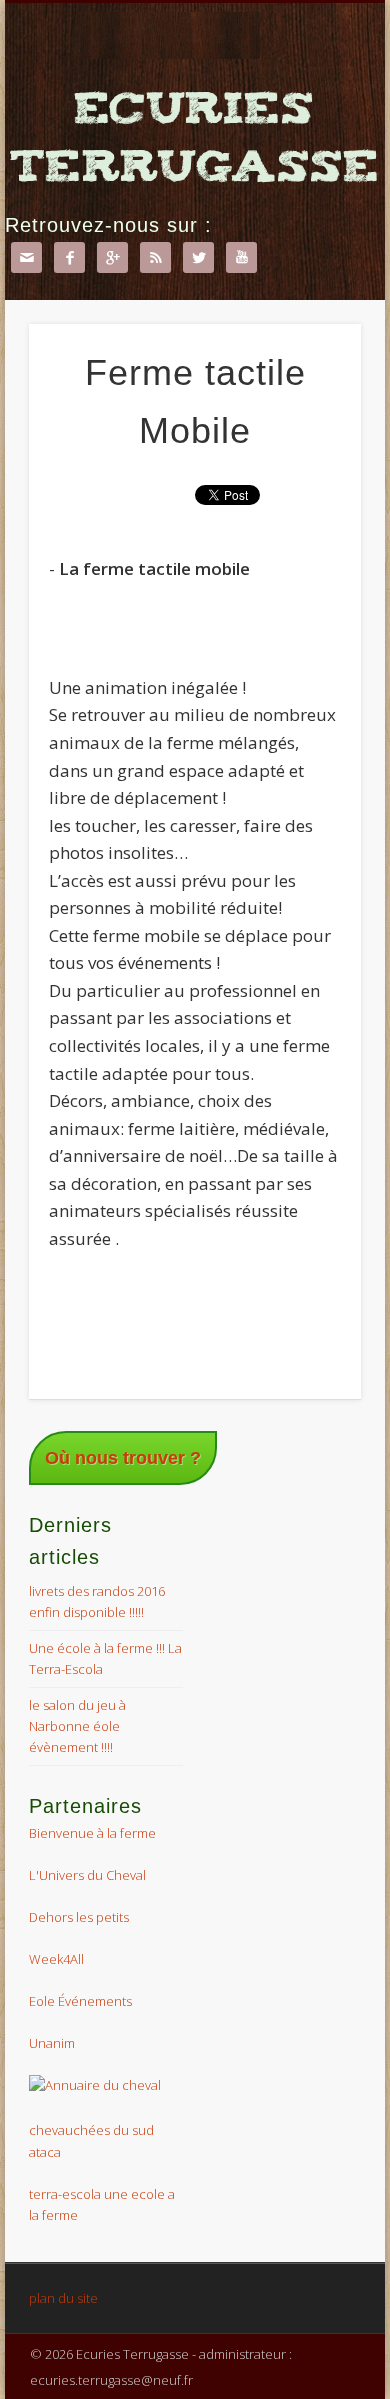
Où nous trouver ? (123, 1458)
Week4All (56, 1959)
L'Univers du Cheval (87, 1875)
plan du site (63, 2298)
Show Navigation (312, 414)
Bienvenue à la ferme (92, 1833)
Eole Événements (80, 2001)
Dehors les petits (79, 1917)
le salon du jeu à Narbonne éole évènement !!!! (77, 1726)
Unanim (52, 2043)
